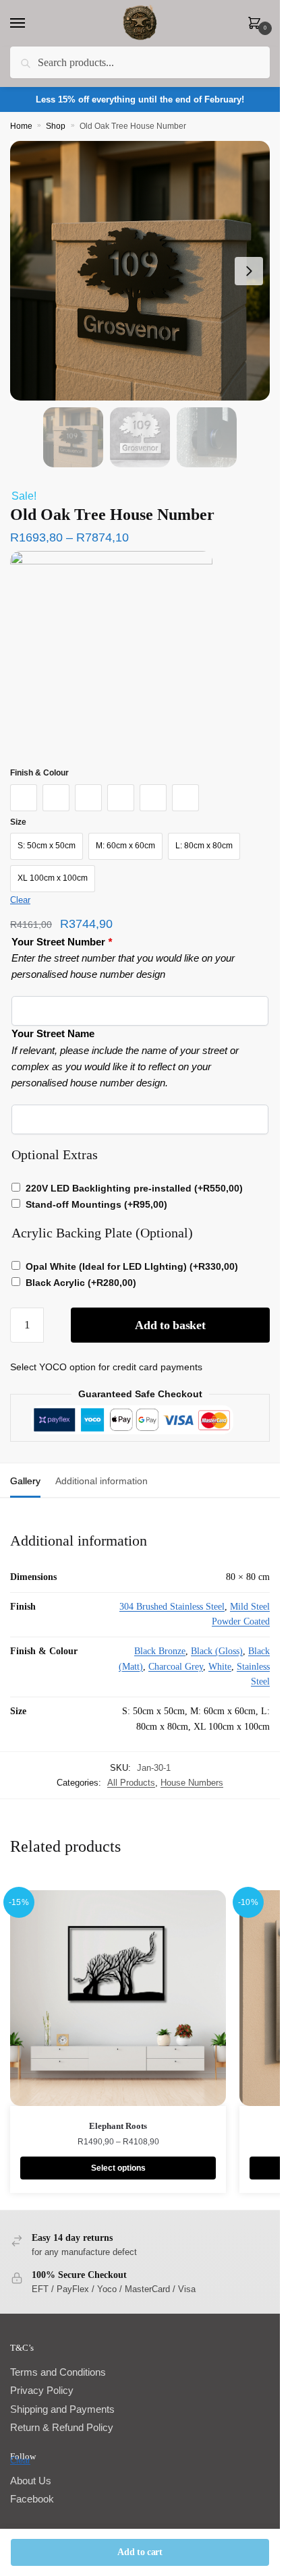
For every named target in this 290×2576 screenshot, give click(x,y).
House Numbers (192, 1783)
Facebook (32, 2499)
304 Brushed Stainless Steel (172, 1607)
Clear (20, 900)
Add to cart (140, 2552)
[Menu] (30, 24)
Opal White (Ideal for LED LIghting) (132, 1266)
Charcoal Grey (176, 1667)
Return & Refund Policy (62, 2427)
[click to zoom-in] (140, 271)
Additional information (101, 1481)
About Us (31, 2481)
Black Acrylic (81, 1283)
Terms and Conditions (58, 2372)
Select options (118, 2168)
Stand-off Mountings (96, 1204)
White (220, 1667)
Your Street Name (53, 1033)
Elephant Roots (118, 2126)
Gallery (25, 1481)
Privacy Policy (42, 2390)
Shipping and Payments (62, 2409)
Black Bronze (160, 1651)
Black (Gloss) (217, 1651)
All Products (131, 1783)
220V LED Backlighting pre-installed (134, 1188)
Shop (56, 126)
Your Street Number (62, 942)
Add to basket (170, 1325)
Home (21, 126)
